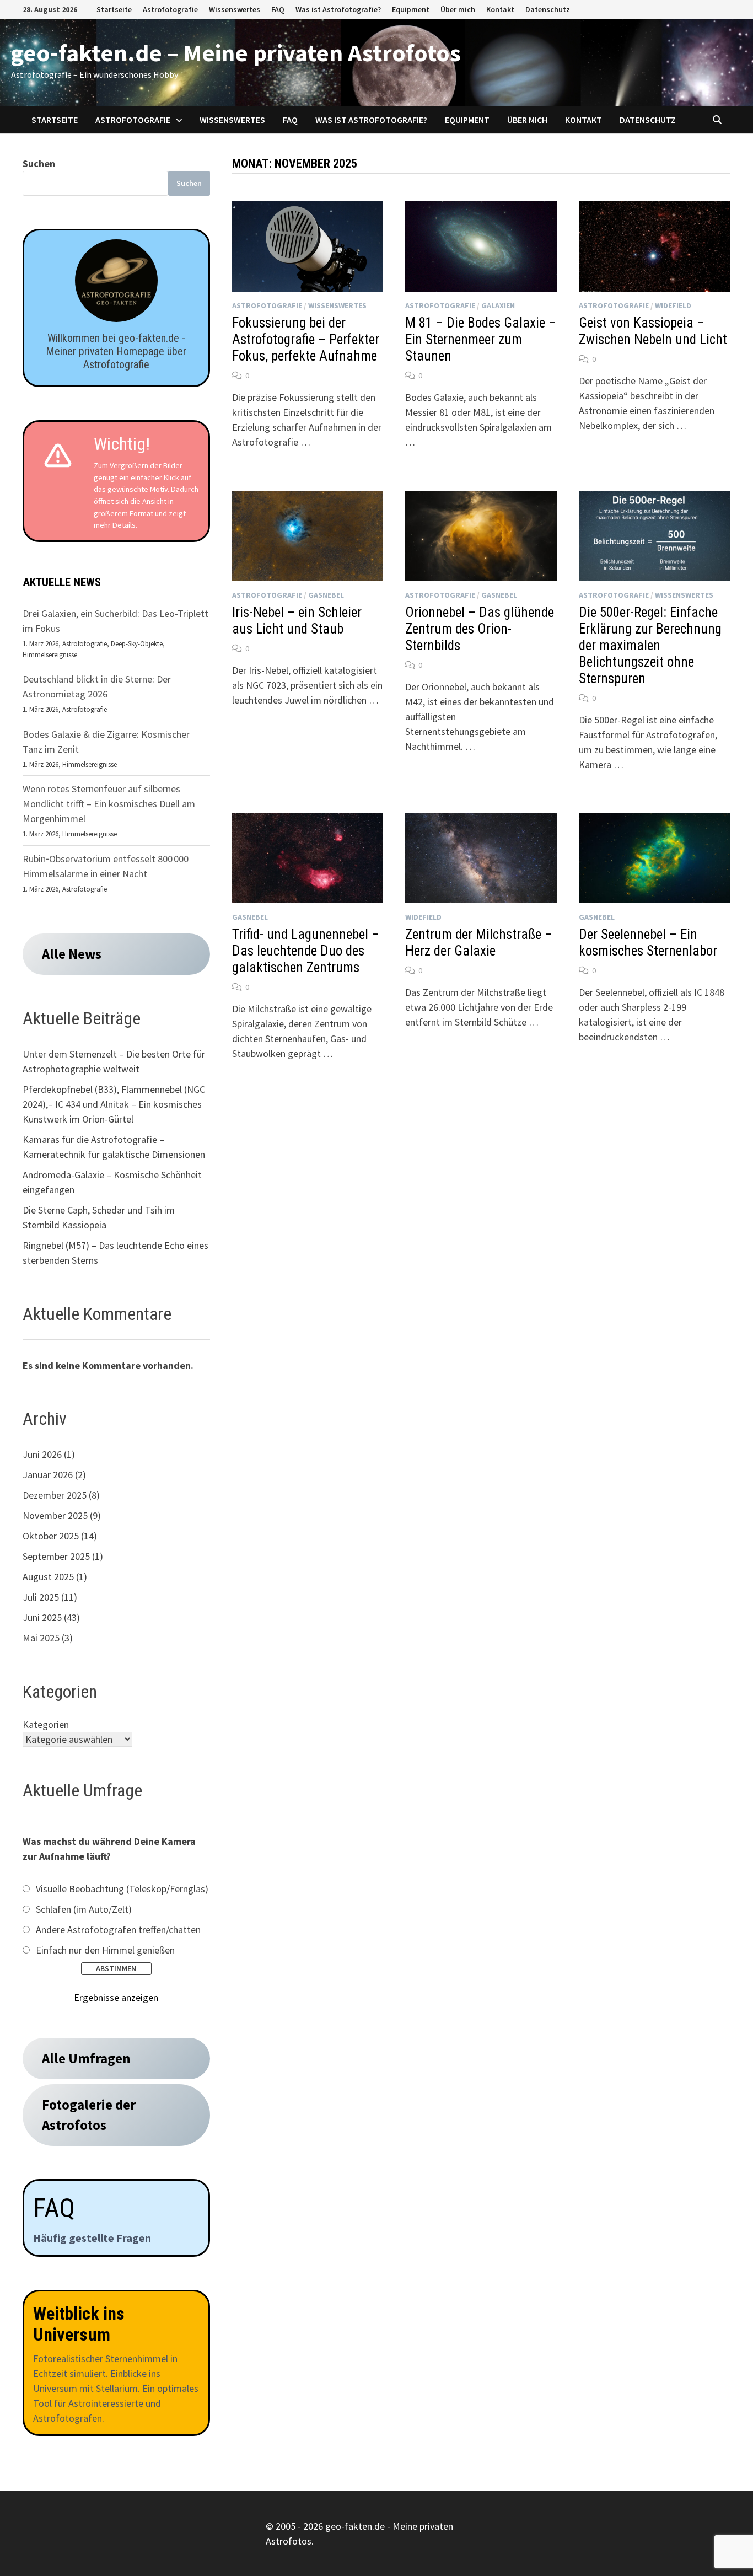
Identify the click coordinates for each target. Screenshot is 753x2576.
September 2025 (56, 1556)
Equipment (411, 9)
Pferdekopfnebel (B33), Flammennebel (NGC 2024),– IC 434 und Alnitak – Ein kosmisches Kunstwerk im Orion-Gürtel (114, 1104)
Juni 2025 (42, 1617)
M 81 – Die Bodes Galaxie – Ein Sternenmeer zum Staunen (481, 339)
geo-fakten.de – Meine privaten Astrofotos (236, 53)
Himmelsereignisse (50, 655)
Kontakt (500, 9)
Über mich (458, 9)
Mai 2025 (41, 1638)
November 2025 (55, 1515)
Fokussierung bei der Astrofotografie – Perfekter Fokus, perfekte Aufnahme (306, 339)
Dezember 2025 (55, 1495)
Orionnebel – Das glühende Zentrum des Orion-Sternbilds (480, 629)
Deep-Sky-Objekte (137, 644)
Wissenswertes (235, 9)
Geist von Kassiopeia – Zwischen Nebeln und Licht (653, 331)
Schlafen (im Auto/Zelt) (84, 1909)
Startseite (114, 9)
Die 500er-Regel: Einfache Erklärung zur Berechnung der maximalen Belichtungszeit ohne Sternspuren (650, 645)
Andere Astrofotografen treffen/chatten (118, 1930)
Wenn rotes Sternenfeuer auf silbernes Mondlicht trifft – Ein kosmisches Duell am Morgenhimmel (109, 804)
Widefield (673, 305)
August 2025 (48, 1577)
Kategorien (46, 1724)
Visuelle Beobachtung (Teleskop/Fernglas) (122, 1889)
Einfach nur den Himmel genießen (105, 1950)
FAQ (278, 9)
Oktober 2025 (51, 1536)
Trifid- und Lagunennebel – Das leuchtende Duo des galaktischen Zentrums (306, 951)
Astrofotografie (170, 9)
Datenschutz (548, 9)
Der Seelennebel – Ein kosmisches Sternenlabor (648, 943)
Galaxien (498, 305)
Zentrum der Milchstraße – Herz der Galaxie (479, 943)
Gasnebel (326, 595)
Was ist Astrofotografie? (338, 9)
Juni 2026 (42, 1454)
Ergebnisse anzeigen (116, 1997)
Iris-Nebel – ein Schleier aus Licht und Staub (297, 621)
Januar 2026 (48, 1475)
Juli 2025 (41, 1597)
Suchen (39, 163)
